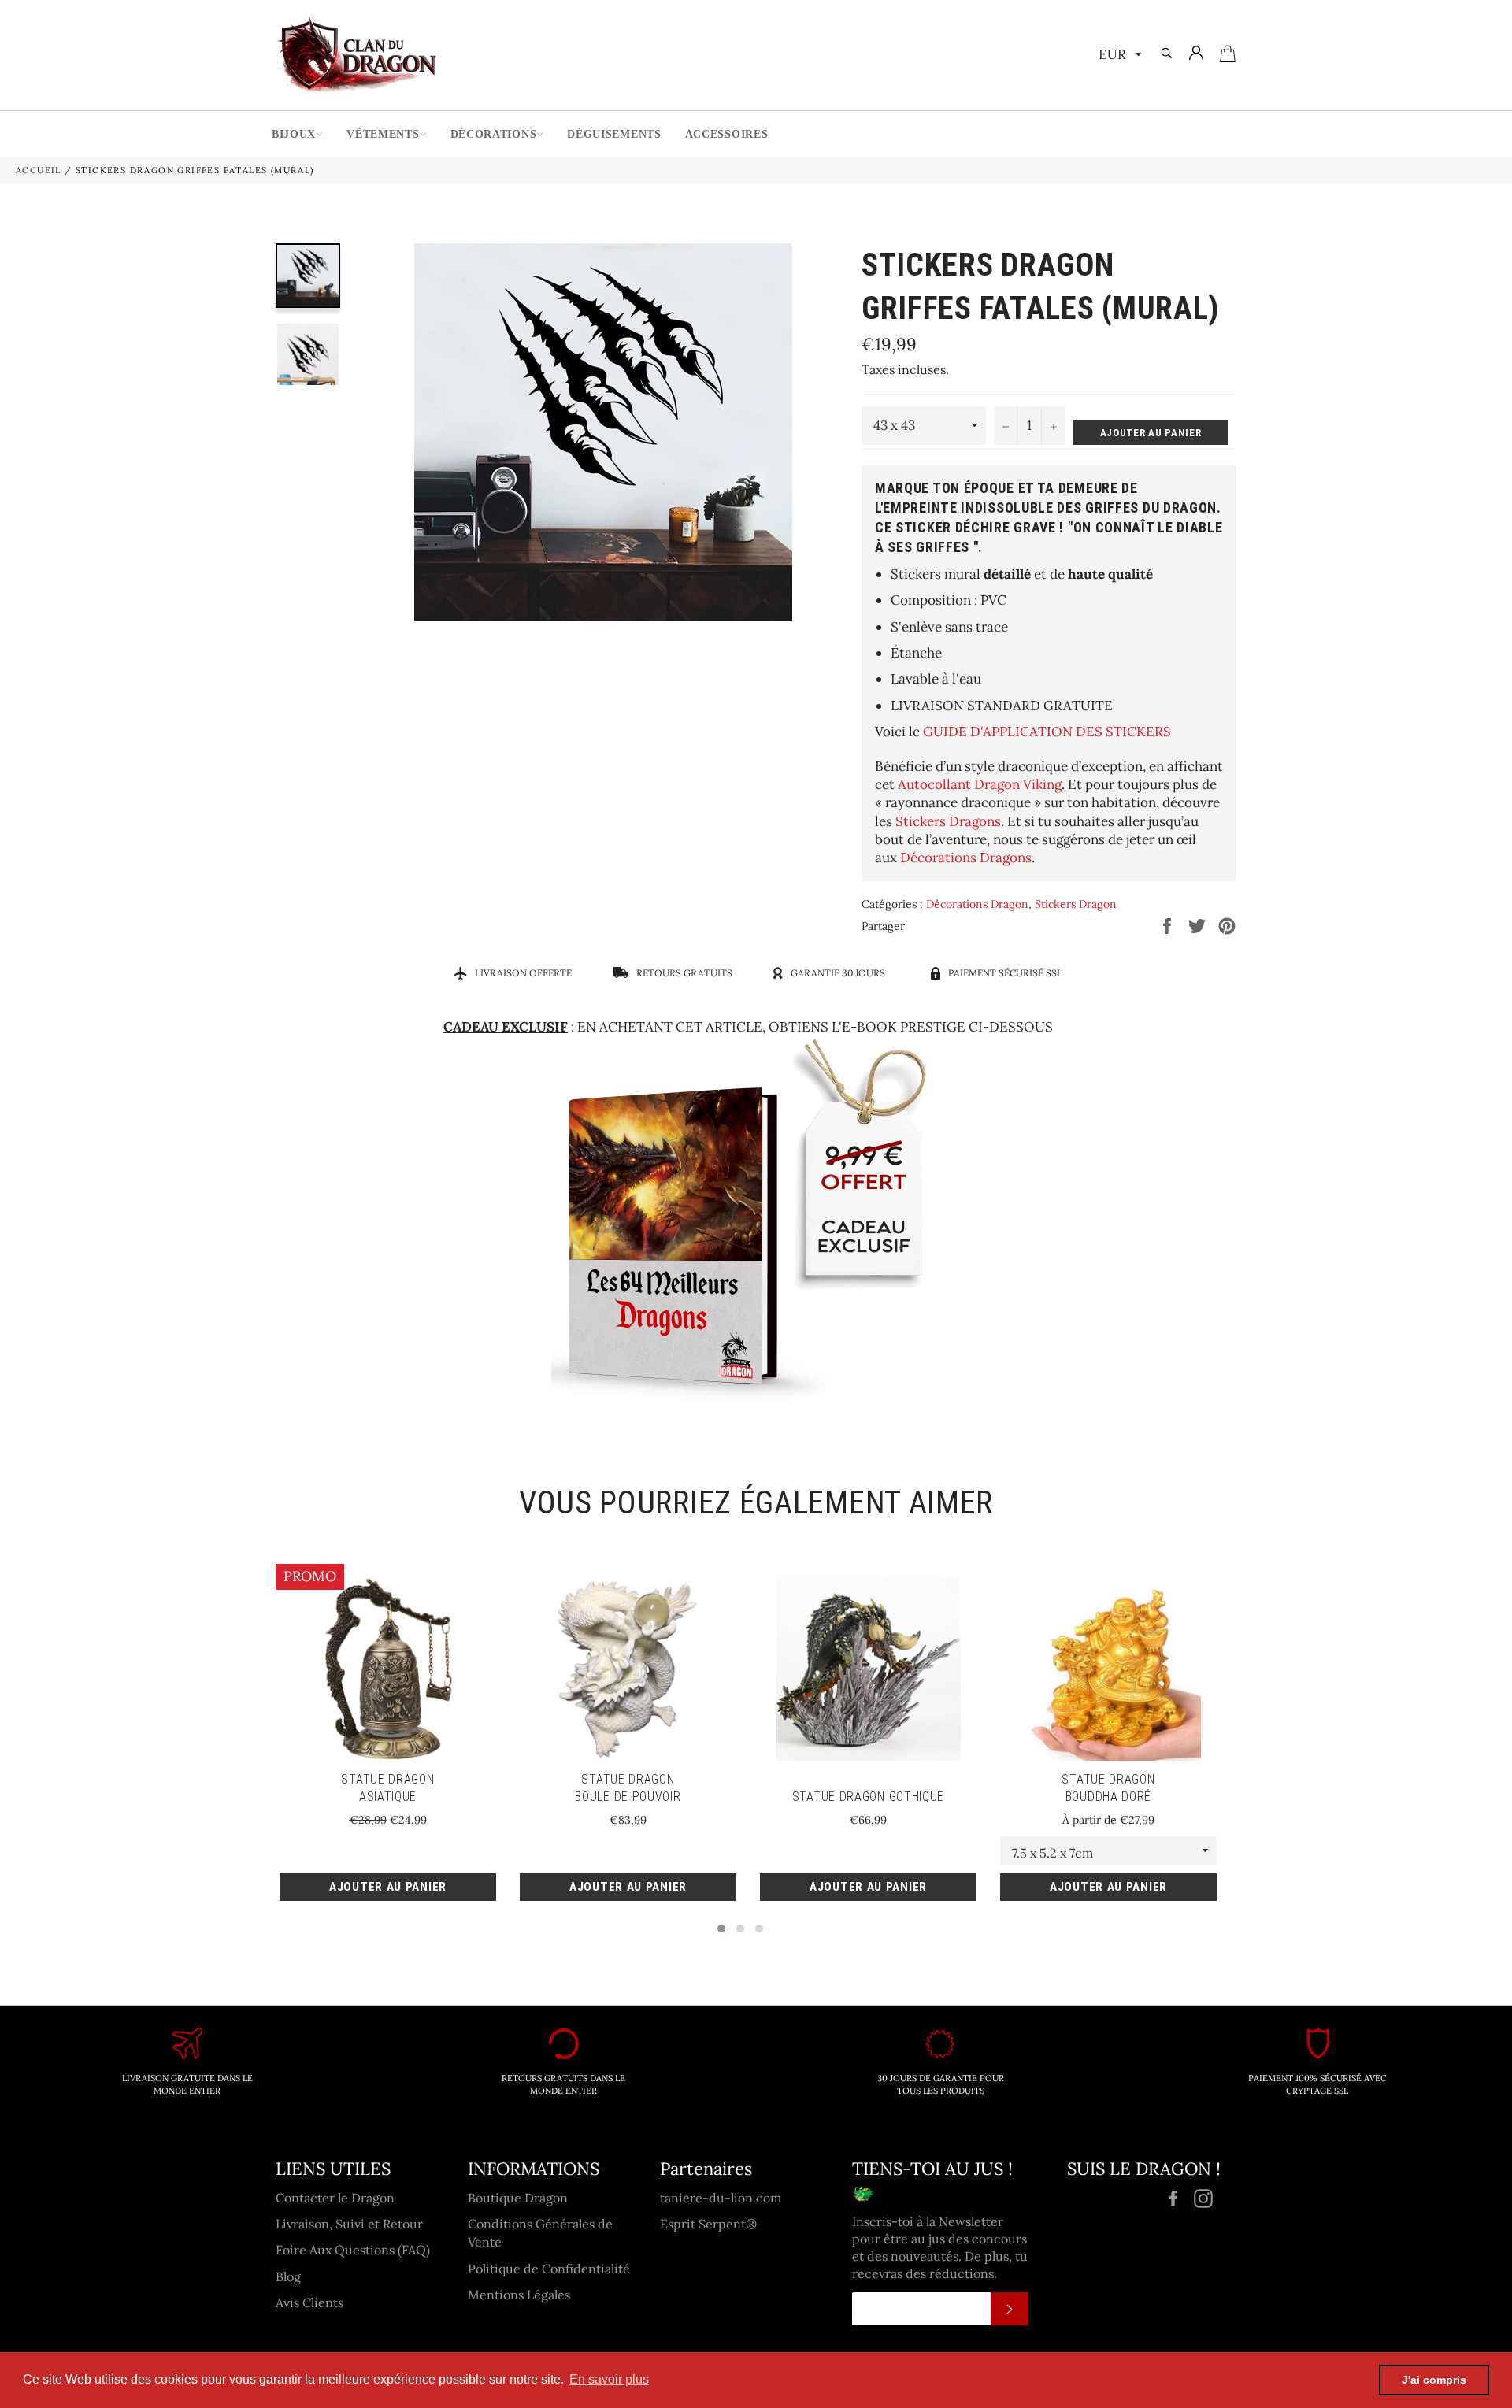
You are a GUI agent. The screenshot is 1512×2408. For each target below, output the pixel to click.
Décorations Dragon (977, 904)
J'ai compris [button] (1434, 2380)
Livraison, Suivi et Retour (349, 2224)
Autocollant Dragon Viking (980, 784)
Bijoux (294, 134)
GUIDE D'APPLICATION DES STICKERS (1047, 732)
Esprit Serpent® (708, 2224)
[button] (721, 1928)
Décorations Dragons (966, 858)
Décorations (494, 134)
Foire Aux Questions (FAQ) (353, 2250)
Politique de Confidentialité (549, 2269)
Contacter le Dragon (335, 2198)
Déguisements (614, 134)
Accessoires (727, 134)
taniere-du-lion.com (721, 2198)
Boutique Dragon (518, 2198)
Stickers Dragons (948, 821)
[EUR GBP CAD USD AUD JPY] (1118, 56)
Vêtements (383, 134)
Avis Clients (309, 2302)
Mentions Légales (519, 2295)
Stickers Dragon (1076, 904)
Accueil (39, 170)
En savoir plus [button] (609, 2379)
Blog (288, 2276)
